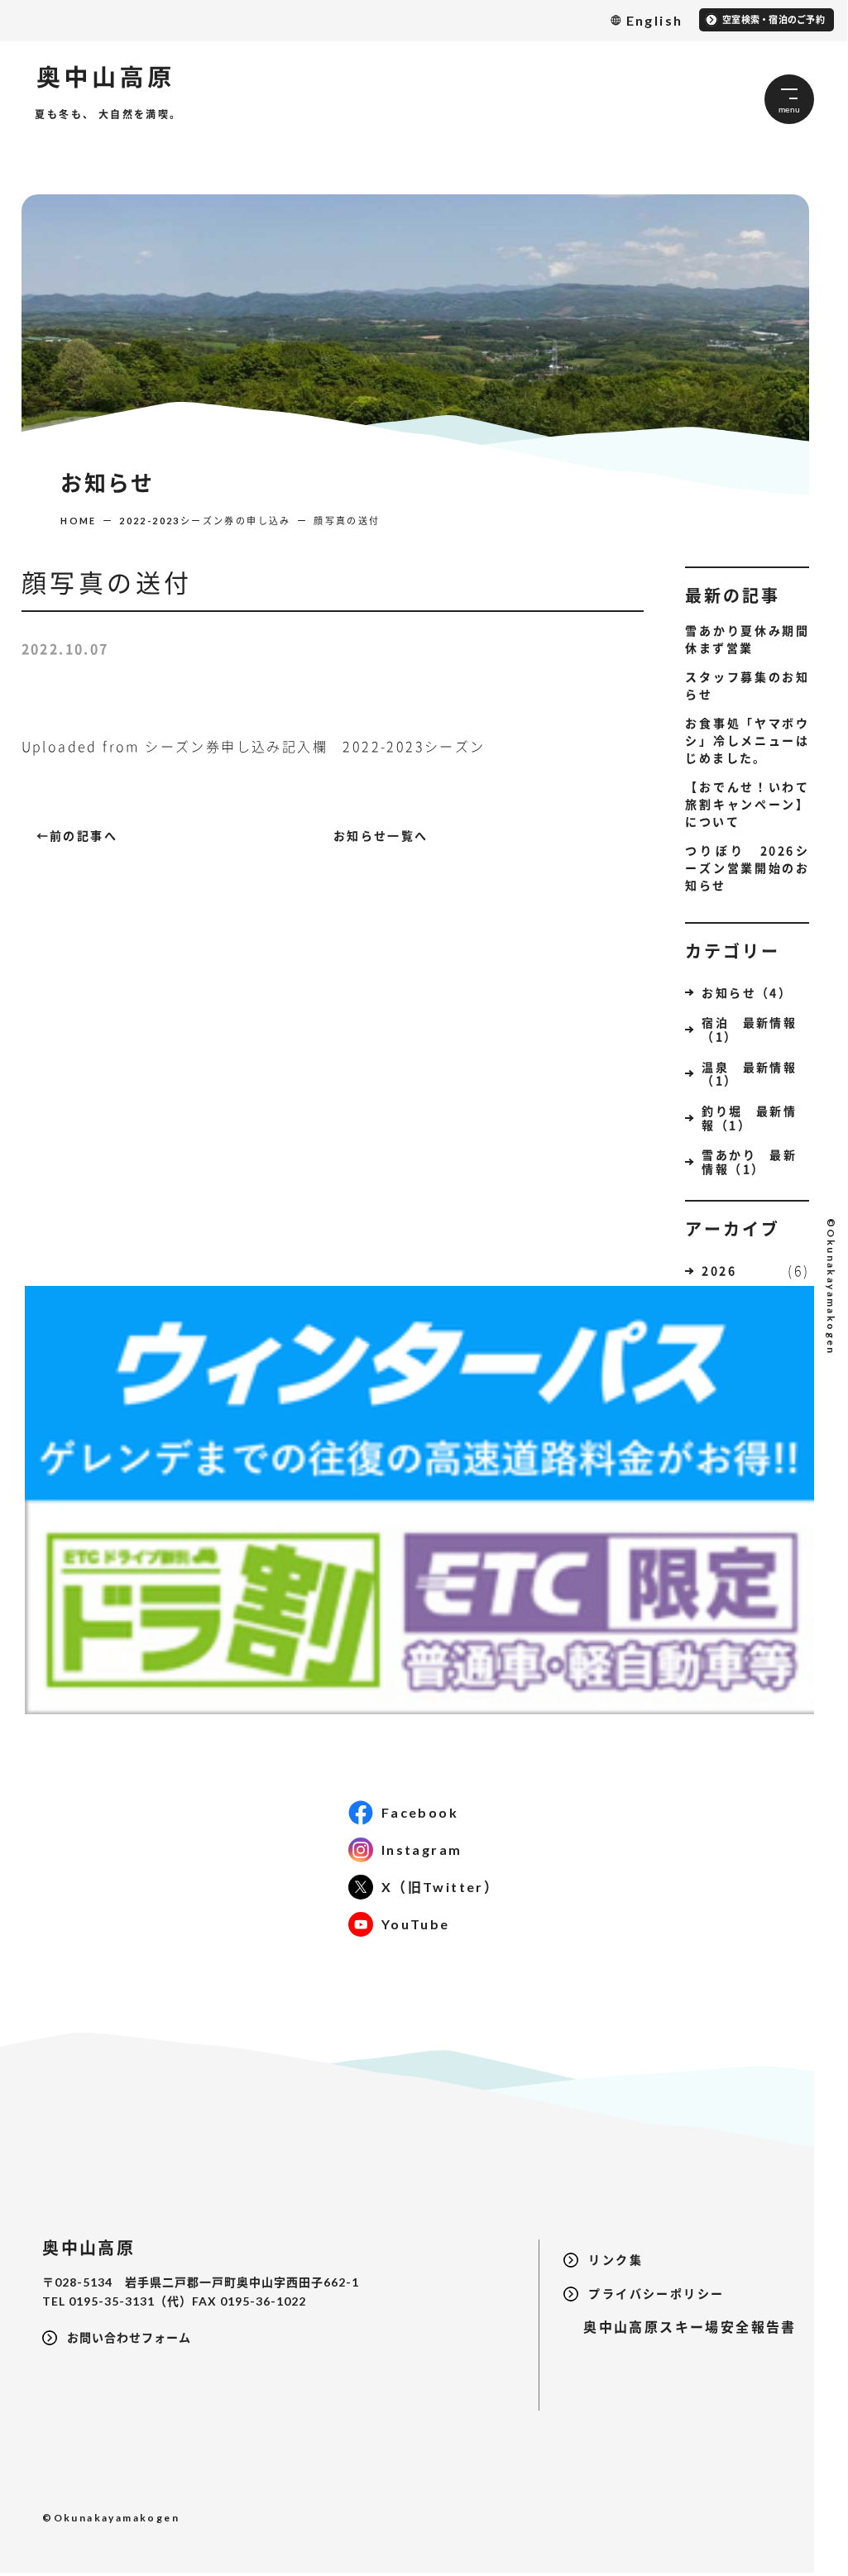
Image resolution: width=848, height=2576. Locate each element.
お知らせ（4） (747, 992)
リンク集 (616, 2260)
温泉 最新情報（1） (749, 1074)
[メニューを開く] (789, 99)
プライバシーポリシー (656, 2294)
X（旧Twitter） (440, 1887)
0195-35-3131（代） (130, 2301)
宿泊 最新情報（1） (749, 1029)
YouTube (416, 1924)
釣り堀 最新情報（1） (749, 1118)
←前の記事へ (77, 835)
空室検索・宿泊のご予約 (774, 19)
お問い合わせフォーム (129, 2337)
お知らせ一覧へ (381, 835)
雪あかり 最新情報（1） (749, 1161)
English (655, 20)
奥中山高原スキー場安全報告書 (680, 2327)
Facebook (420, 1812)
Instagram (422, 1850)
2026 (719, 1270)
